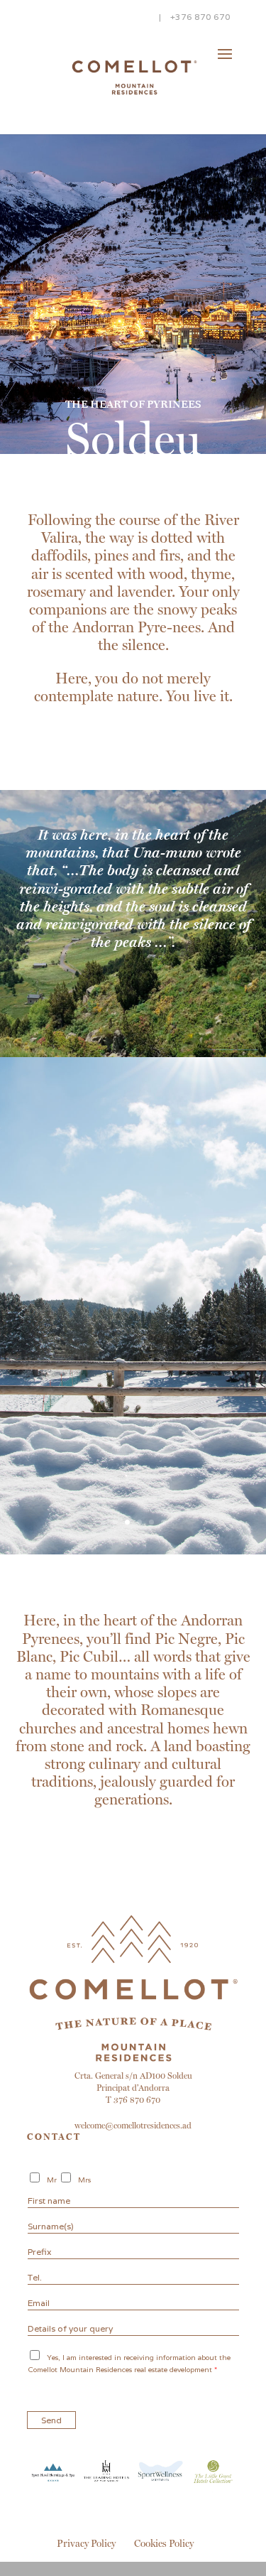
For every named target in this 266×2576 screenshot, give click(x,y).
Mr (52, 2180)
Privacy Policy (86, 2543)
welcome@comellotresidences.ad (133, 2126)
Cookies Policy (164, 2543)
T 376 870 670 (133, 2100)
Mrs (84, 2180)
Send (51, 2420)
